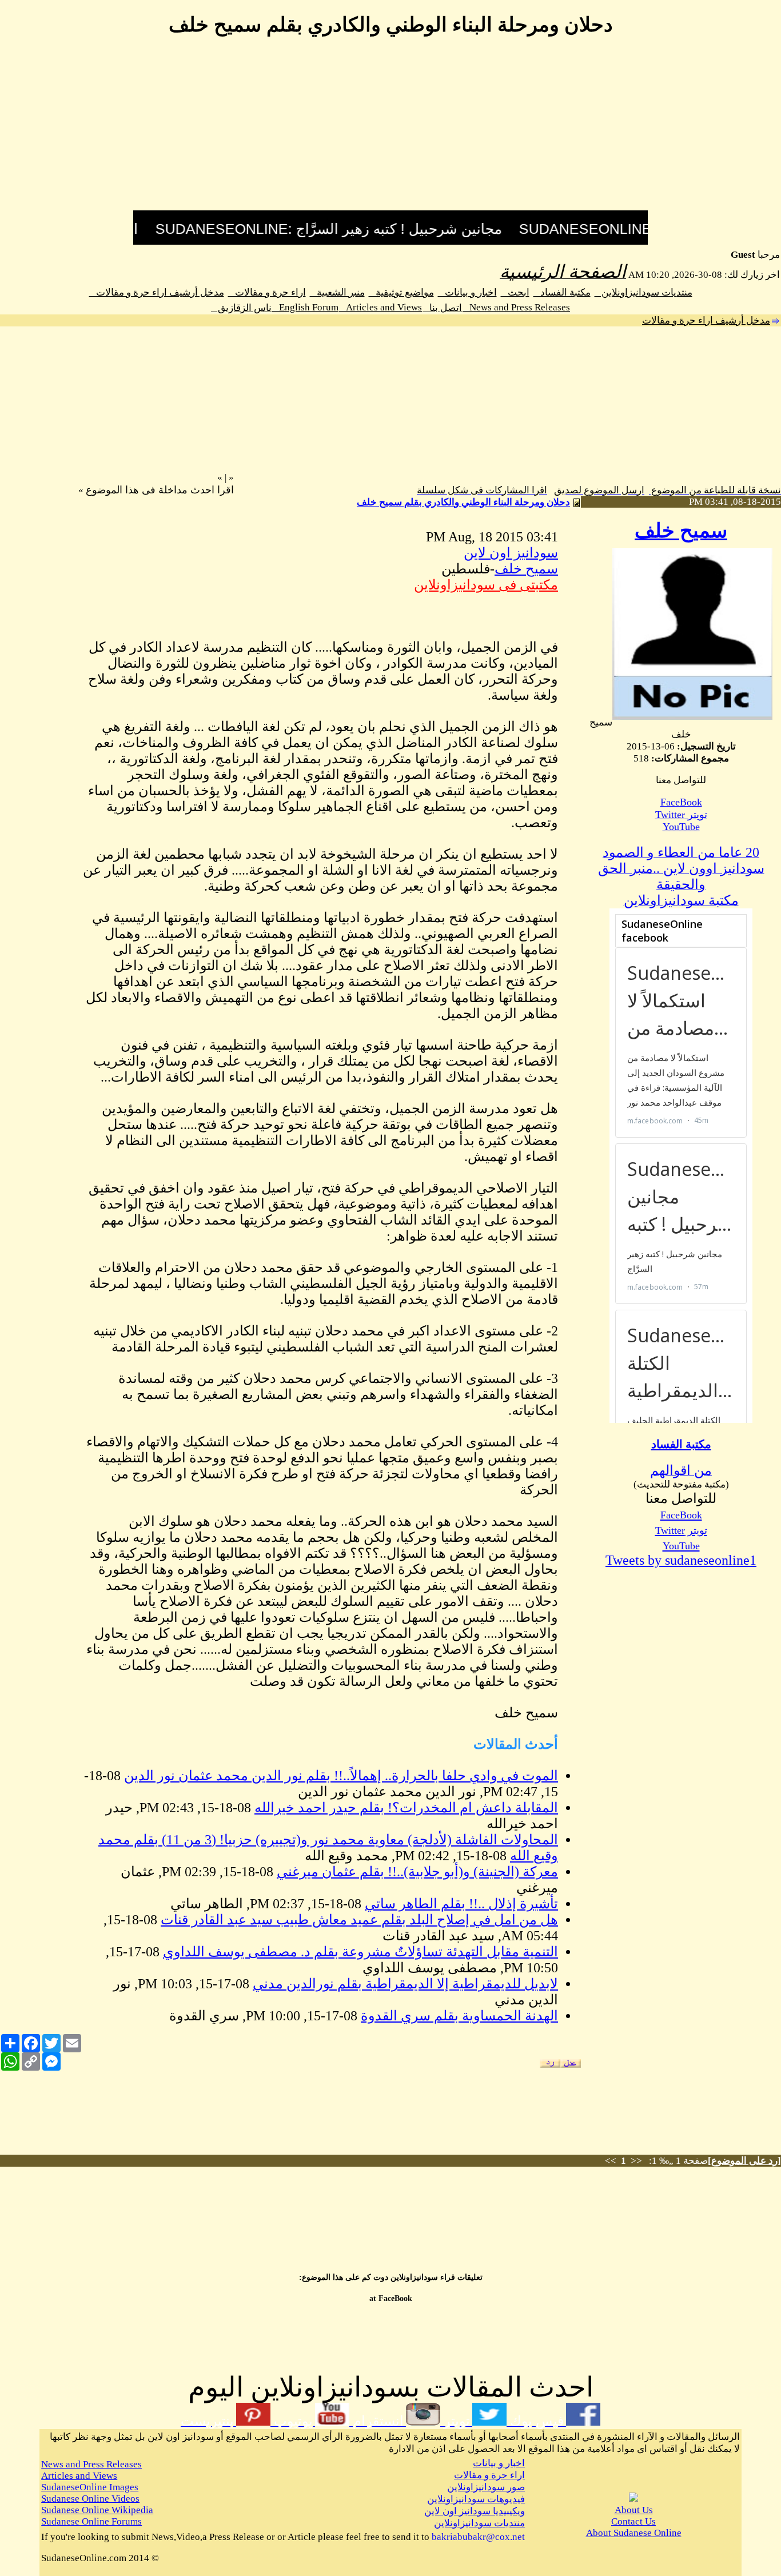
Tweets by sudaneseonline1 (681, 1560)
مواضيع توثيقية (401, 292)
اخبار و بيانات (467, 292)
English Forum (305, 307)
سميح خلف (681, 531)
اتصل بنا (442, 308)
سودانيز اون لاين (511, 553)
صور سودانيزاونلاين (486, 2487)
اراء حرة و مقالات (267, 292)
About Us (634, 2510)
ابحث (515, 292)
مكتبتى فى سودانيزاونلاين (486, 585)
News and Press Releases (516, 307)
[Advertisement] (390, 130)
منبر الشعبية (337, 292)
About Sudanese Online (634, 2533)
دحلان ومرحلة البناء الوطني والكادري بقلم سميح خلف (463, 502)
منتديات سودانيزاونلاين (643, 292)
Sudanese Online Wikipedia (97, 2510)
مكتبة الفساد (562, 292)
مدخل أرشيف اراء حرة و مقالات (157, 292)
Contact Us (633, 2521)
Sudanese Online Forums (91, 2521)
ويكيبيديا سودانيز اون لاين (475, 2511)
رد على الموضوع (744, 2161)
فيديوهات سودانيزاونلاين (476, 2499)
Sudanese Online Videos (90, 2499)
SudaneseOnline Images (90, 2487)
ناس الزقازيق (241, 308)
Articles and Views (380, 307)
